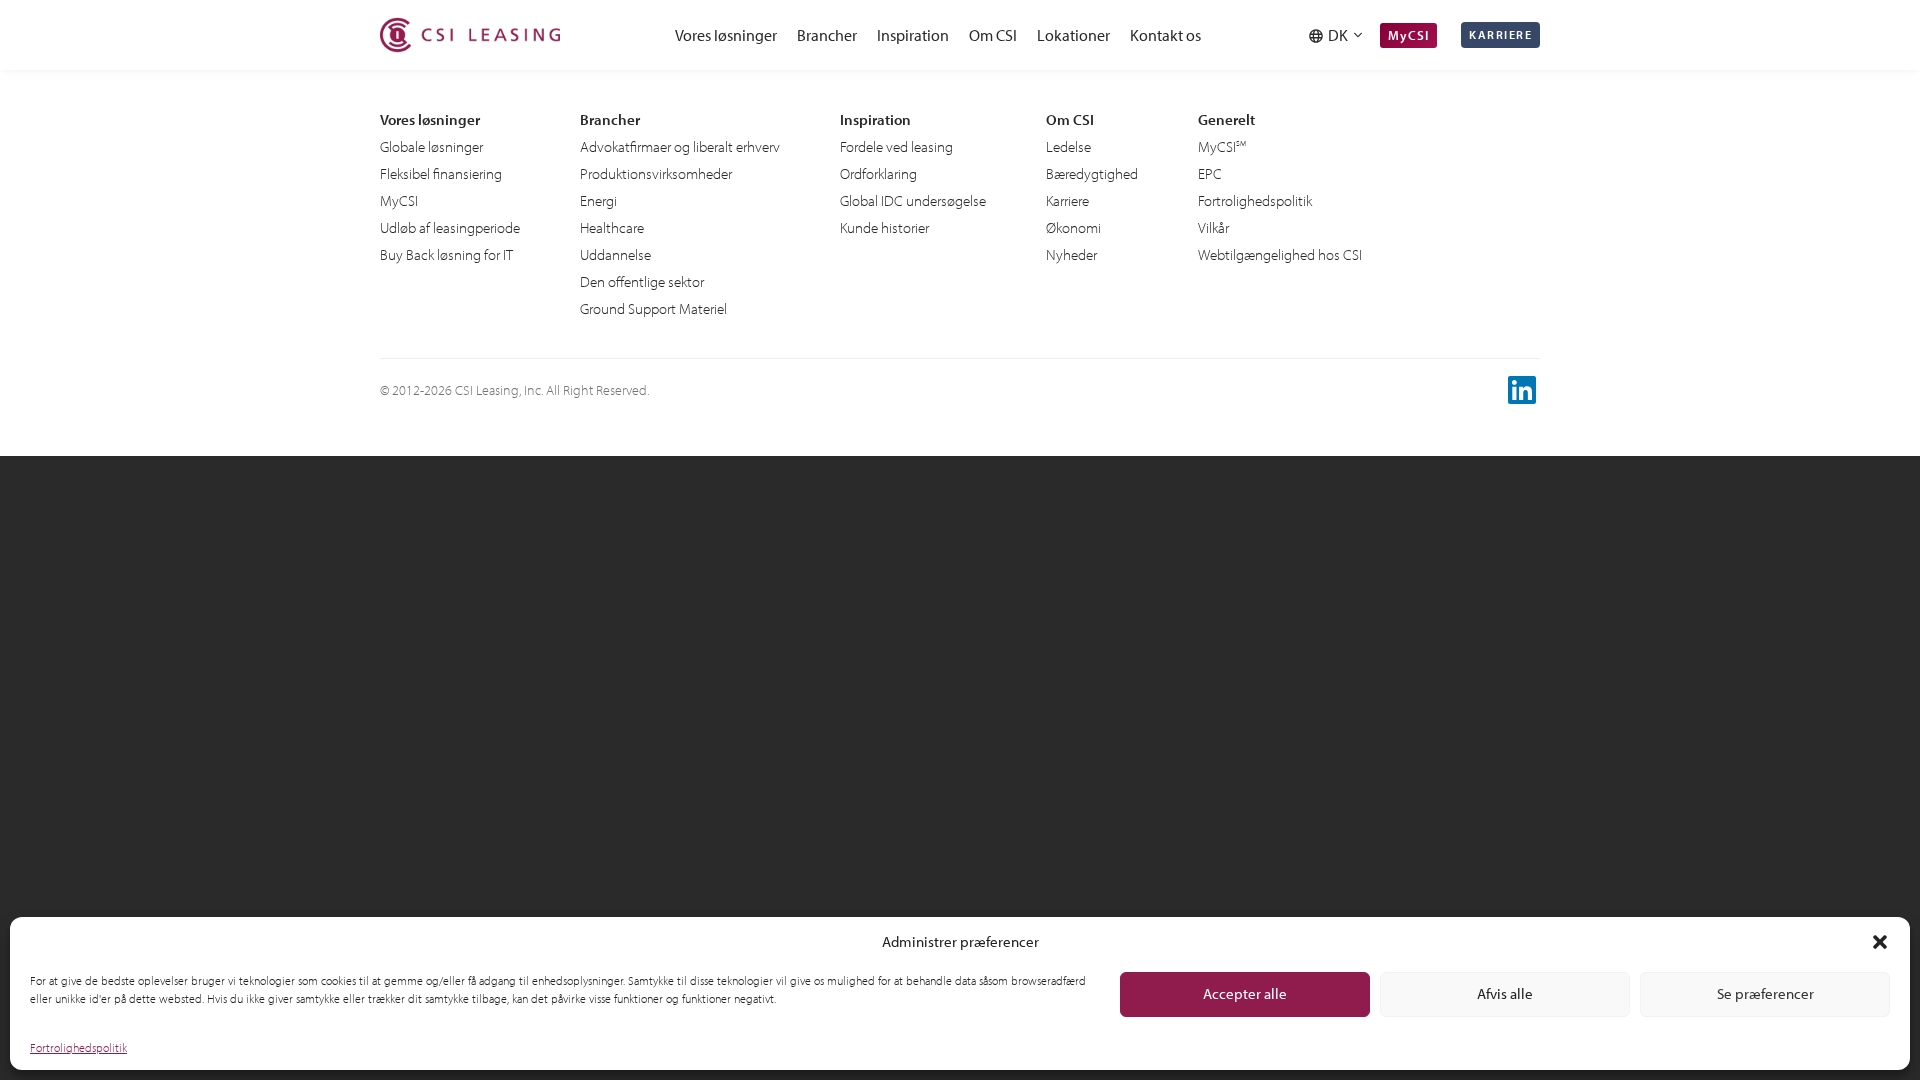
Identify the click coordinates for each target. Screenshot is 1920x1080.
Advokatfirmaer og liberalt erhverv (680, 146)
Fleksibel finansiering (441, 173)
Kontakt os (1165, 35)
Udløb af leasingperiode (450, 227)
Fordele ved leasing (896, 146)
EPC (1210, 173)
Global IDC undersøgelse (913, 200)
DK (1341, 35)
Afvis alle (1505, 993)
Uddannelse (615, 254)
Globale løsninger (431, 146)
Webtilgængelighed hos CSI (1280, 254)
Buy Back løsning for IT (446, 254)
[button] (1880, 942)
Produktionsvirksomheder (656, 173)
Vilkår (1213, 227)
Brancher (827, 35)
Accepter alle (1245, 993)
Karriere (1500, 34)
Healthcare (612, 227)
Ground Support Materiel (653, 308)
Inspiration (913, 35)
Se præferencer (1765, 993)
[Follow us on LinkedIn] (1524, 390)
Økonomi (1073, 227)
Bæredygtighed (1092, 173)
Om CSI (993, 35)
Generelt (1226, 119)
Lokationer (1073, 35)
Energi (598, 200)
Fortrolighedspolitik (78, 1047)
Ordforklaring (878, 173)
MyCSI (1408, 35)
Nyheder (1071, 254)
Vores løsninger (726, 35)
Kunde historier (884, 227)
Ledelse (1068, 146)
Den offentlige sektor (642, 281)
